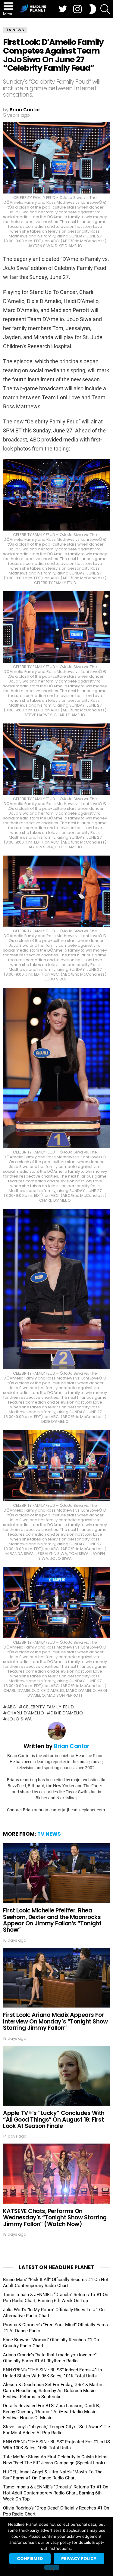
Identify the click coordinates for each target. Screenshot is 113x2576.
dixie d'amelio (67, 1713)
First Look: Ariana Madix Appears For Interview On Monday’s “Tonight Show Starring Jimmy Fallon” (55, 2021)
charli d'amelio (26, 1713)
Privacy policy (79, 2559)
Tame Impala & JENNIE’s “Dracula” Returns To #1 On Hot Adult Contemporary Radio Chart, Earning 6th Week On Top (56, 2493)
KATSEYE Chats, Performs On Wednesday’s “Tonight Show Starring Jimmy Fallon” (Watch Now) (55, 2218)
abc (12, 1707)
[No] (52, 2567)
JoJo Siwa (20, 1719)
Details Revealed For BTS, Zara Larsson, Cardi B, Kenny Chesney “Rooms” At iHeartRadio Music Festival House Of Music (51, 2412)
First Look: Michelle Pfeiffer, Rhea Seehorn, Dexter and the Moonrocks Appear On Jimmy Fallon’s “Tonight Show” (52, 1920)
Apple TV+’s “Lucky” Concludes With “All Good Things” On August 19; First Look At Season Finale (54, 2119)
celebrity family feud (48, 1707)
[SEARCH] (105, 9)
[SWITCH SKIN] (93, 9)
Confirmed (30, 2559)
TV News (49, 1834)
